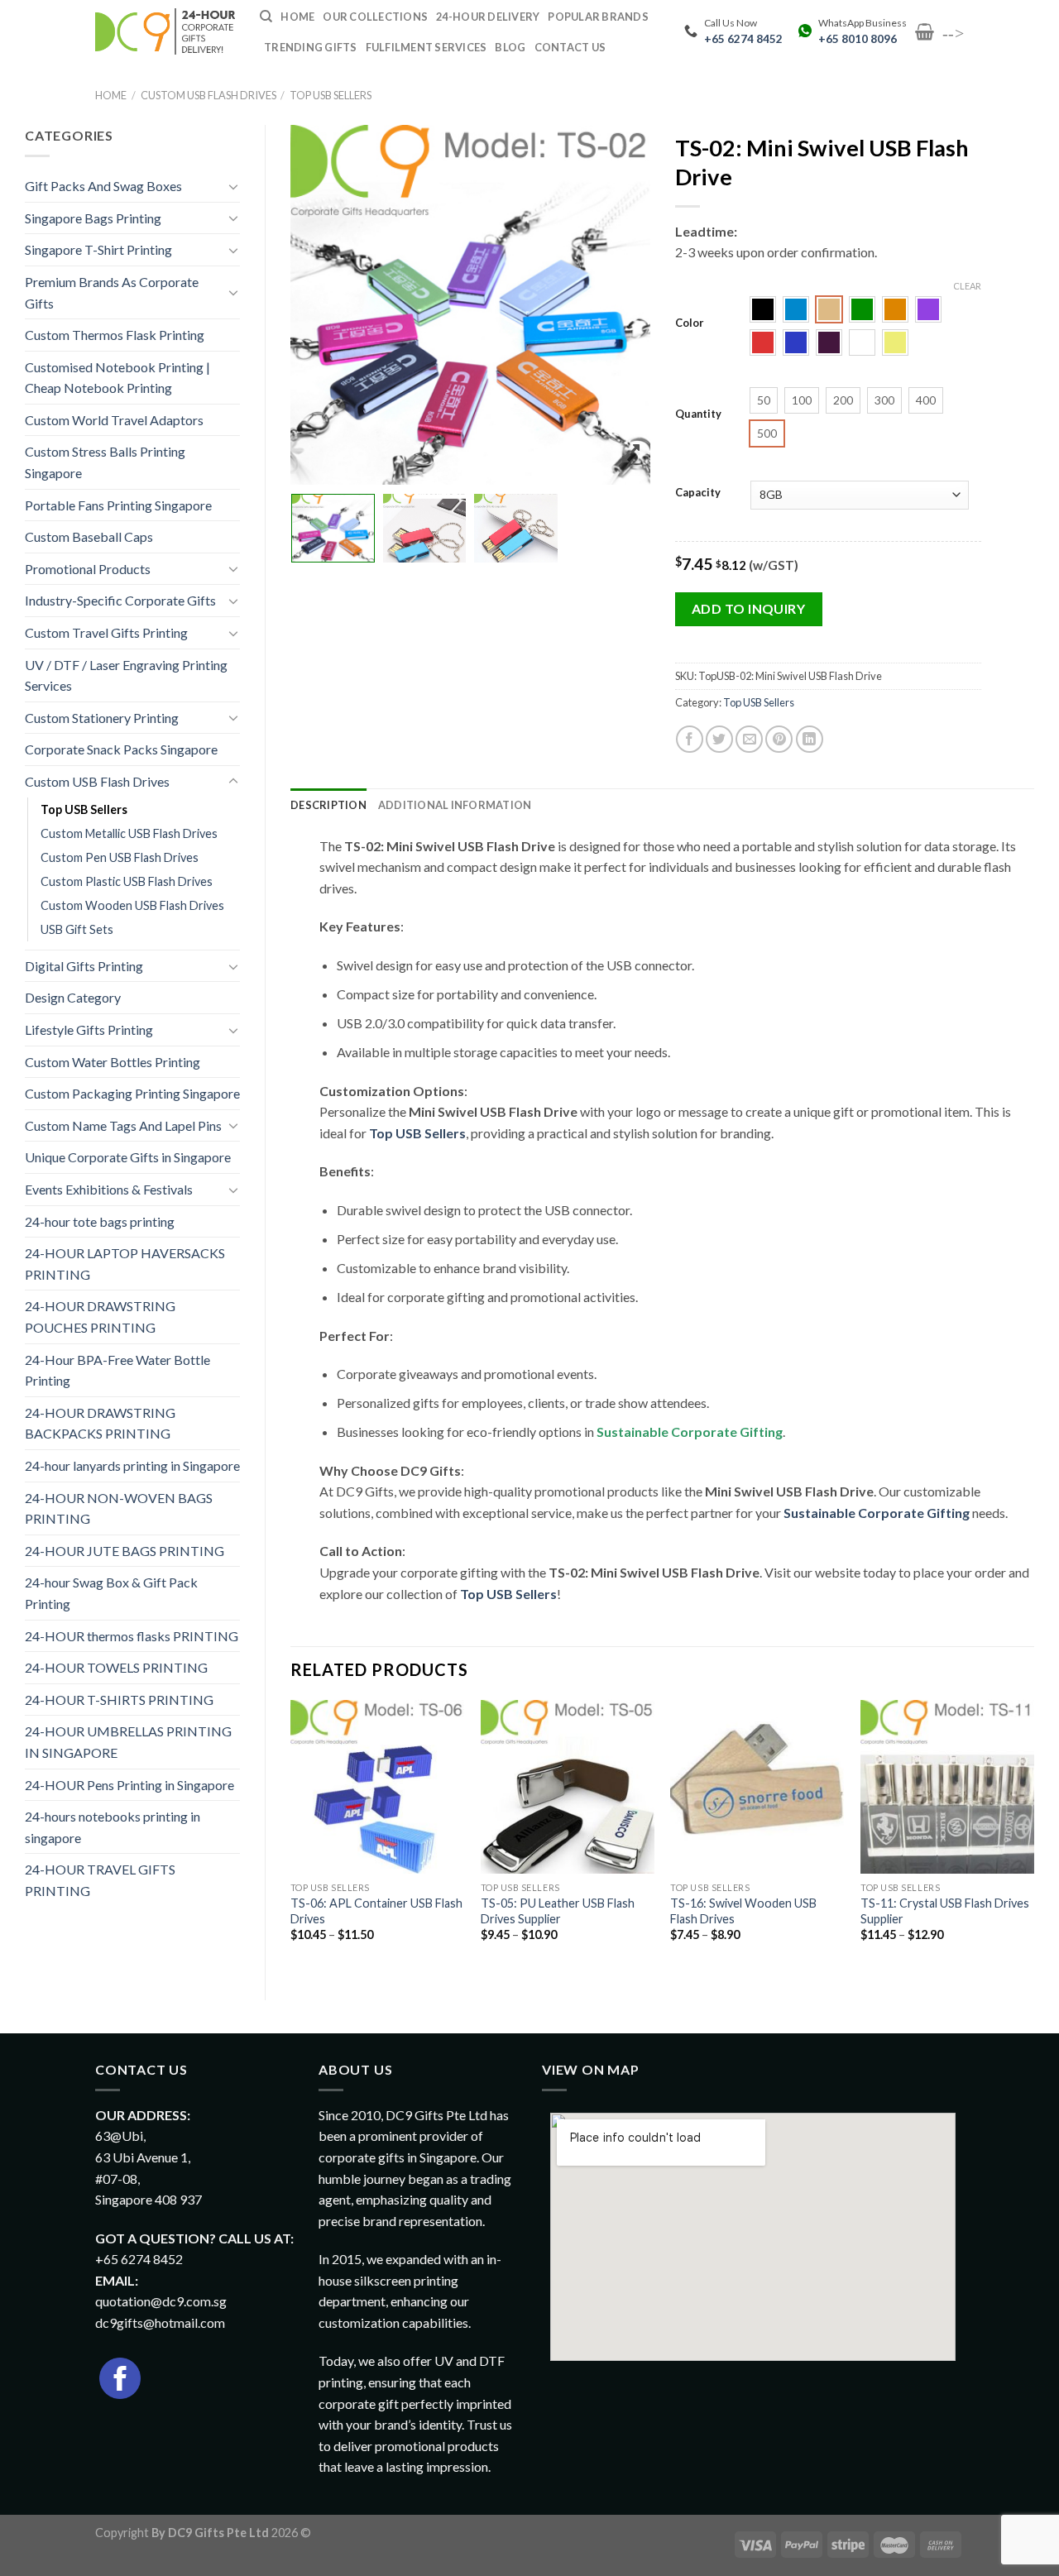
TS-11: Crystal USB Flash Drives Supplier (945, 1911)
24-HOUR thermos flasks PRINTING (132, 1636)
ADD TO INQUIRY (749, 608)
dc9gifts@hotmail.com (160, 2322)
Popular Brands (598, 17)
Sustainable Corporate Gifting (690, 1432)
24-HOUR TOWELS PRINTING (116, 1667)
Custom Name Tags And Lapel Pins (123, 1125)
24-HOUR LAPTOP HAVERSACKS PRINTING (125, 1264)
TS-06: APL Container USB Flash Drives (376, 1911)
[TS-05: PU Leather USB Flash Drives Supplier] (568, 1787)
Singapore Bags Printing (93, 218)
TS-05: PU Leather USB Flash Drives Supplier (558, 1911)
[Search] (266, 17)
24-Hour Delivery (488, 17)
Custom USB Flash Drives (208, 95)
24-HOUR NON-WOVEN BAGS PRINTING (119, 1508)
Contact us (570, 47)
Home (111, 95)
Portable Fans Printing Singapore (118, 505)
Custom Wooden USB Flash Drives (132, 905)
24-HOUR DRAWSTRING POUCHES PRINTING (100, 1317)
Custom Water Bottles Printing (113, 1062)
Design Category (73, 997)
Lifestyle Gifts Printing (89, 1029)
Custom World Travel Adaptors (114, 420)
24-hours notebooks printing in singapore (113, 1827)
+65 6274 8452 (743, 39)
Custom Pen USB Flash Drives (120, 857)
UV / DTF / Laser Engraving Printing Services (126, 675)
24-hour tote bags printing (100, 1221)
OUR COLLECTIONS (375, 17)
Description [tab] (328, 805)
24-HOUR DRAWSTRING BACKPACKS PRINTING (100, 1423)
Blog (510, 47)
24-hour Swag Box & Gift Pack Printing (111, 1593)
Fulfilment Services (426, 47)
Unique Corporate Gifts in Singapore (128, 1157)
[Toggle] (233, 186)
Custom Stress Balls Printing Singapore (105, 462)
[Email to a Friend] (749, 739)
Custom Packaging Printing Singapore (132, 1093)
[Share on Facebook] (690, 739)
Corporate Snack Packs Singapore (121, 749)
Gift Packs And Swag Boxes (103, 186)
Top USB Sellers (331, 95)
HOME (297, 17)
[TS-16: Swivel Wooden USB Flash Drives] (757, 1787)
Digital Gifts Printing (84, 966)
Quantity (698, 414)
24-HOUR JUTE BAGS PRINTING (125, 1551)
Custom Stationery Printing (102, 718)
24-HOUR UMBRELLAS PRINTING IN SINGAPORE (128, 1742)
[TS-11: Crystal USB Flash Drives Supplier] (947, 1787)
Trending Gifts (311, 47)
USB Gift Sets (77, 929)
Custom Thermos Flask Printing (115, 335)
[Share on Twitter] (719, 739)
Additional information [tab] (455, 805)
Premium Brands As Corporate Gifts (112, 292)
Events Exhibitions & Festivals (109, 1189)
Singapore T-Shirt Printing (98, 249)
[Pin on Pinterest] (779, 739)
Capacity (698, 493)
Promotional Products (88, 569)
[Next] (1033, 1836)
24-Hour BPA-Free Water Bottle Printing (117, 1370)
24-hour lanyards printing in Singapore (132, 1465)
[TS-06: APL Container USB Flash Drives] (377, 1787)
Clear (967, 286)
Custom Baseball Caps (89, 536)
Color (690, 323)
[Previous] (291, 1836)
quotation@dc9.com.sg (161, 2301)
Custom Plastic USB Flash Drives (127, 881)
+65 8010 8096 (858, 39)
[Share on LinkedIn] (810, 739)
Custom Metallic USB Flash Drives (129, 833)
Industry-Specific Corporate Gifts (120, 600)
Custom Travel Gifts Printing (106, 632)
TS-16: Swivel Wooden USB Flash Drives (743, 1911)
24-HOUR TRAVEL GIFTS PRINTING (100, 1880)
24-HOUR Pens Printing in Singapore (129, 1785)
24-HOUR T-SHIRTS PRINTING (119, 1700)
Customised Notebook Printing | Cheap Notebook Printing (117, 378)
